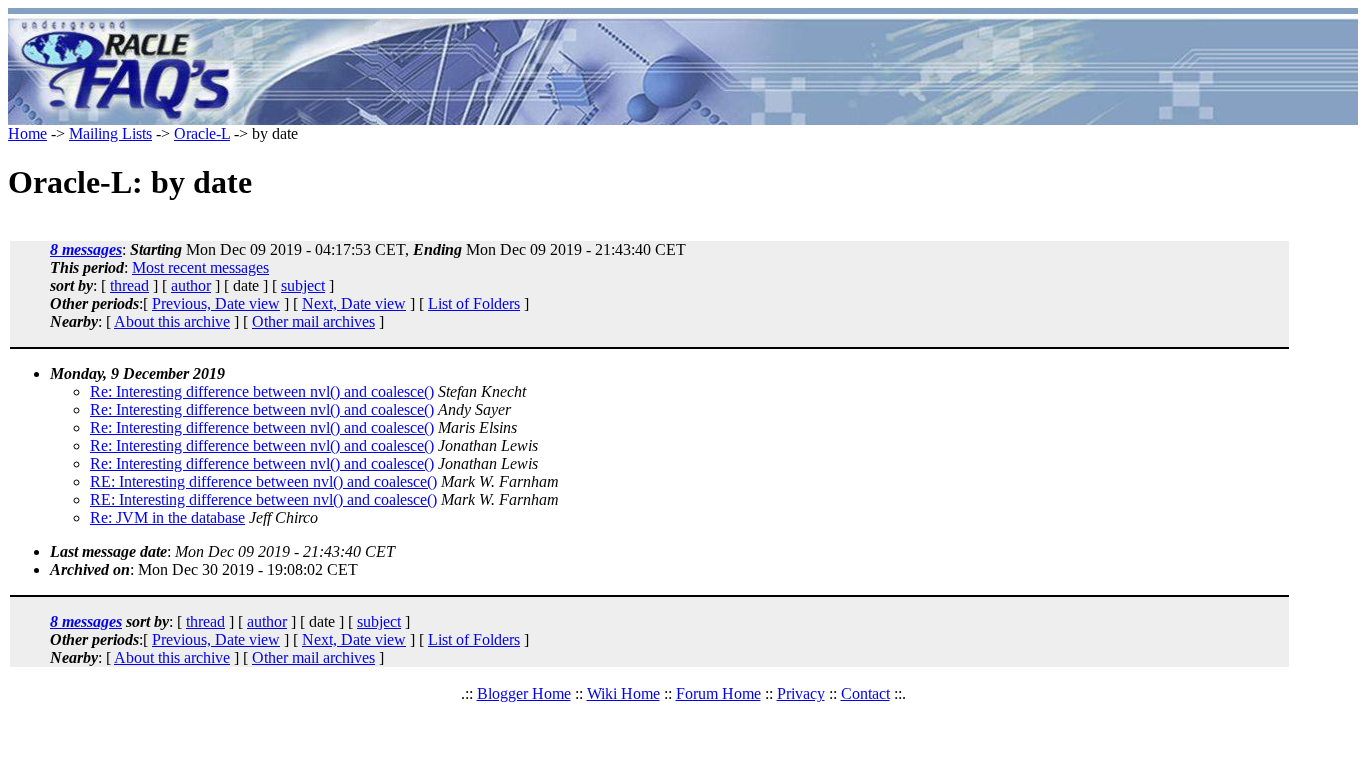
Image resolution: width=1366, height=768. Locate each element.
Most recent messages (200, 267)
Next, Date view (354, 303)
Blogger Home (524, 693)
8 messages (86, 249)
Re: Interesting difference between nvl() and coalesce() (262, 391)
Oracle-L (202, 133)
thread (129, 285)
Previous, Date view (216, 303)
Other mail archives (313, 321)
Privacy (801, 693)
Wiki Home (623, 693)
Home (27, 133)
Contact (865, 693)
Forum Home (718, 693)
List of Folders (474, 303)
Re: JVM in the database (167, 517)
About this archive (172, 321)
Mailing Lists (110, 133)
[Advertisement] (801, 70)
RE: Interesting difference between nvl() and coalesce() (263, 481)
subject (303, 285)
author (191, 285)
